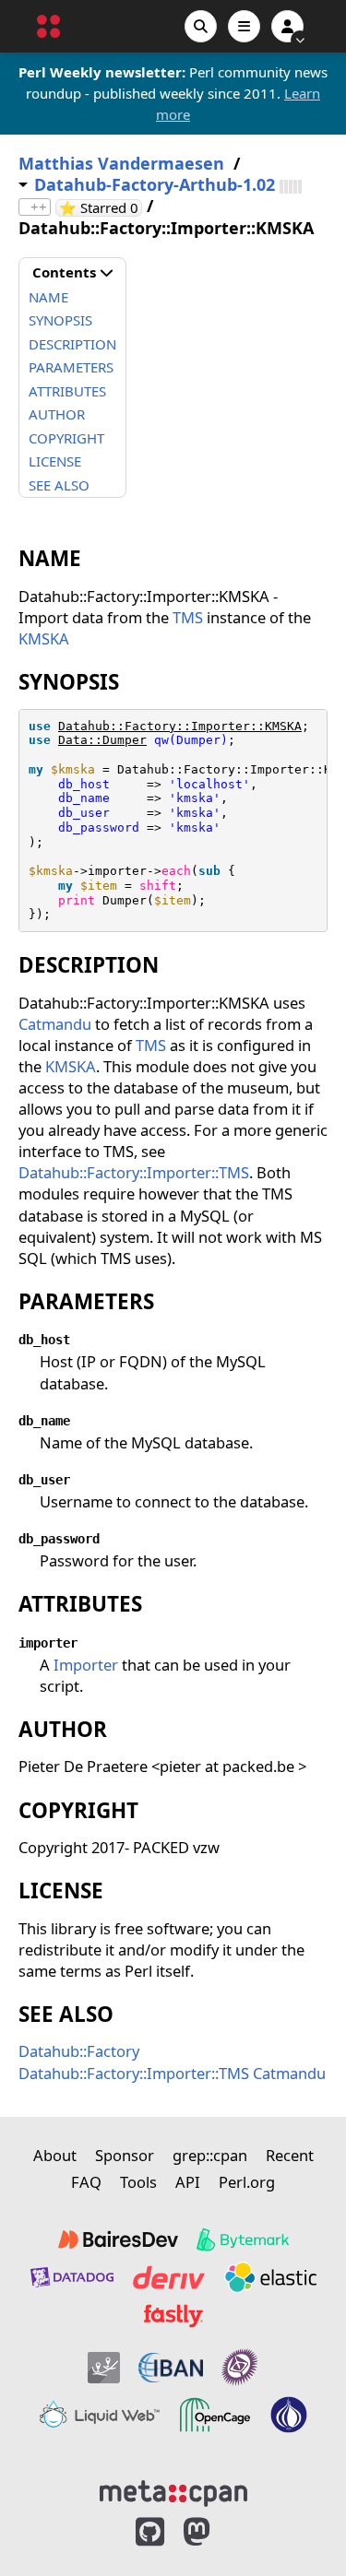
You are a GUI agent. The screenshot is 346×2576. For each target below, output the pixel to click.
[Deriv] (169, 2277)
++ (39, 207)
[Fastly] (173, 2316)
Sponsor (125, 2155)
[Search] (201, 26)
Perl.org (247, 2182)
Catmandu (55, 1024)
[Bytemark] (243, 2239)
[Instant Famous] (240, 2367)
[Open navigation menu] (244, 26)
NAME (48, 297)
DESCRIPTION (72, 344)
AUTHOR (57, 414)
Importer (86, 1665)
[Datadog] (72, 2277)
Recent (290, 2155)
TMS (188, 617)
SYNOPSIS (60, 320)
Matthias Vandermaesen (121, 164)
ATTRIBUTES (67, 391)
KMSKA (44, 638)
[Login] (287, 26)
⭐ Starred (101, 208)
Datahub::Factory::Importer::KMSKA (180, 726)
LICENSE (55, 461)
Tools (138, 2182)
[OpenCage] (215, 2415)
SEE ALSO (59, 485)
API (188, 2182)
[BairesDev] (118, 2239)
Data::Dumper (102, 740)
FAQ (86, 2182)
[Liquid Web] (100, 2415)
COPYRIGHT (66, 438)
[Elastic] (270, 2277)
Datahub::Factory (79, 2051)
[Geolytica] (104, 2367)
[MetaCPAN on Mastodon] (215, 2532)
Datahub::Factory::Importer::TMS (134, 1172)
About (55, 2155)
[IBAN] (171, 2367)
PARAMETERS (71, 367)
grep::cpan (210, 2155)
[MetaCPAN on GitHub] (150, 2532)
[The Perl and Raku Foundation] (289, 2415)
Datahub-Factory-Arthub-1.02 (155, 185)
